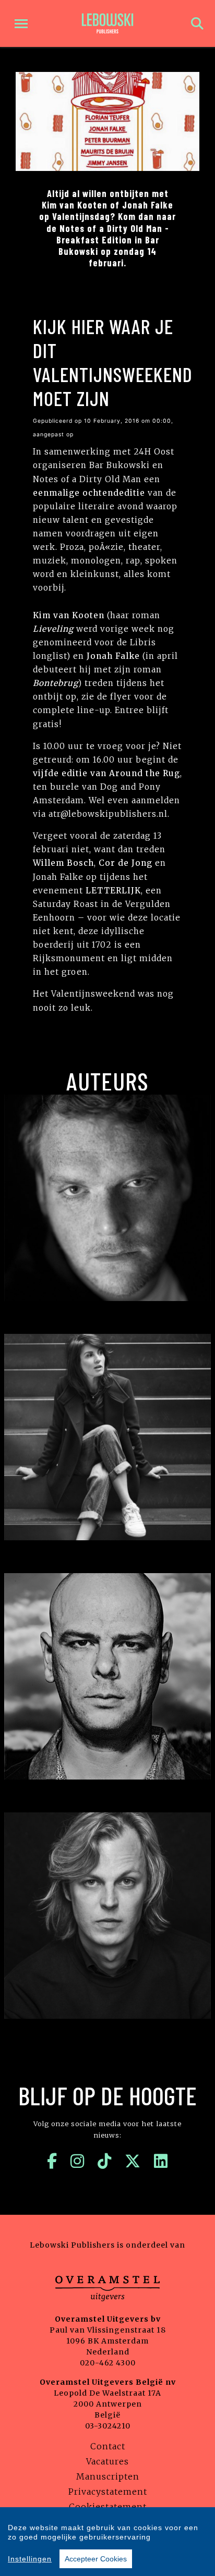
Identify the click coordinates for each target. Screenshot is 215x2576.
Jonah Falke (113, 656)
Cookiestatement (108, 2507)
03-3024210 (108, 2426)
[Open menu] (21, 24)
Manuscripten (108, 2476)
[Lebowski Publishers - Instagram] (77, 2161)
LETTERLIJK (113, 891)
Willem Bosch (63, 863)
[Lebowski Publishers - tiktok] (105, 2161)
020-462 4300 (108, 2363)
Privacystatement (108, 2492)
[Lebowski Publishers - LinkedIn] (161, 2161)
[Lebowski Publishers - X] (133, 2161)
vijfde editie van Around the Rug (106, 773)
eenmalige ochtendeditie (89, 493)
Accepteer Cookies (96, 2559)
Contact (108, 2446)
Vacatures (107, 2461)
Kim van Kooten (69, 615)
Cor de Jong (126, 863)
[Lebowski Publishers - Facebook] (52, 2161)
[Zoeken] (197, 24)
